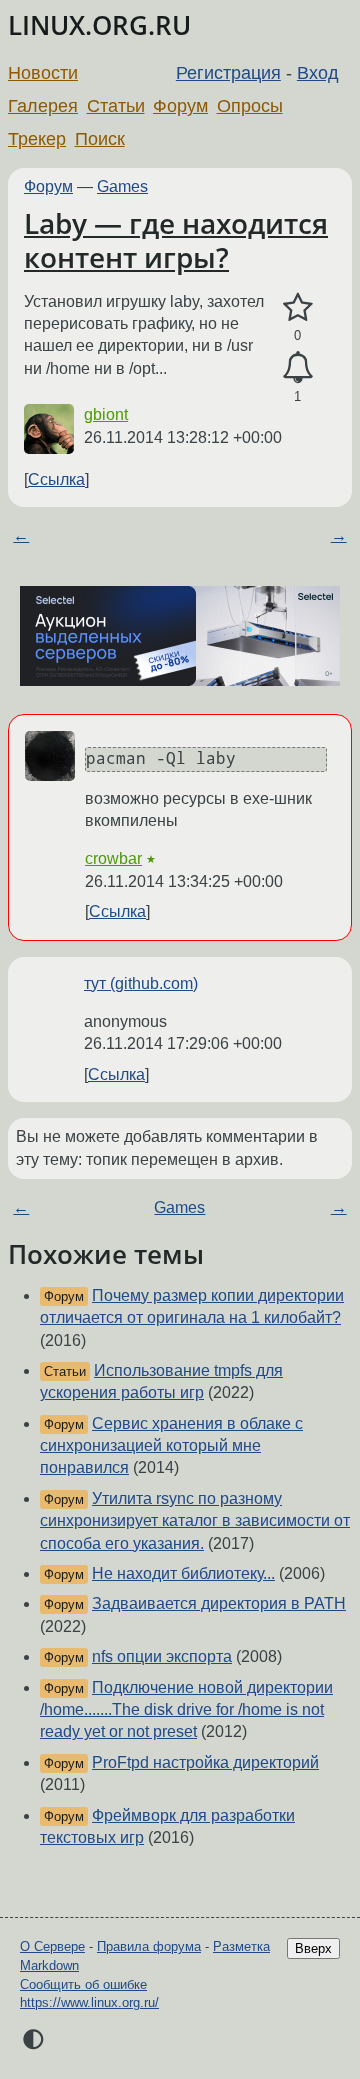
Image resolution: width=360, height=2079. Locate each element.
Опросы (250, 106)
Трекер (37, 139)
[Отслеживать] (297, 368)
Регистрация (228, 73)
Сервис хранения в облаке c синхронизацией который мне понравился (171, 1446)
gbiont (106, 414)
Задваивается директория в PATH (219, 1603)
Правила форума (149, 1946)
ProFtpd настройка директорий (205, 1762)
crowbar (113, 858)
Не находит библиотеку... (183, 1573)
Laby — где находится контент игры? (176, 240)
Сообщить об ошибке (83, 1984)
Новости (43, 73)
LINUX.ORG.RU (99, 25)
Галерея (43, 106)
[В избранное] (297, 308)
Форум (180, 106)
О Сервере (52, 1946)
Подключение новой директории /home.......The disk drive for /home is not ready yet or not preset (186, 1710)
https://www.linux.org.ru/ (89, 2002)
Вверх (313, 1948)
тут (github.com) (141, 983)
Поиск (100, 139)
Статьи (116, 106)
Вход (318, 73)
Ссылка (56, 479)
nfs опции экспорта (162, 1656)
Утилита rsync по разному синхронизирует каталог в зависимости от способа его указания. (195, 1521)
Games (122, 186)
